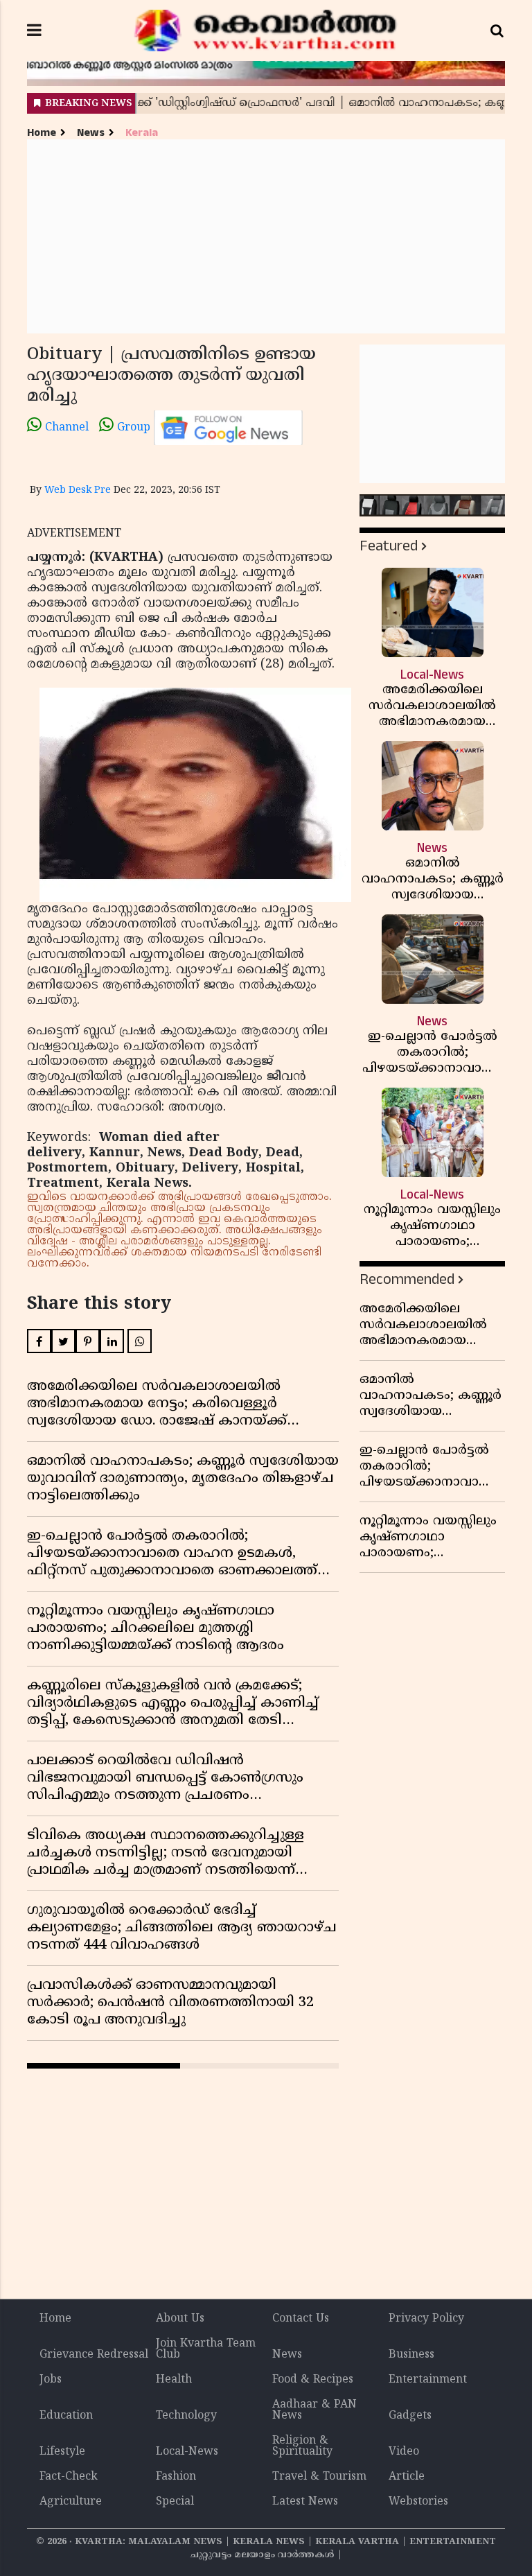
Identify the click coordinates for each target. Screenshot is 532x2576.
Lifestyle (62, 2452)
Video (404, 2452)
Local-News (187, 2452)
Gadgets (410, 2416)
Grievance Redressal (94, 2355)
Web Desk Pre (78, 490)
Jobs (51, 2380)
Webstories (418, 2502)
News (91, 133)
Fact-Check (69, 2477)
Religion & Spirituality (302, 2446)
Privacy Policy (426, 2319)
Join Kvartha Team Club (206, 2349)
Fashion (176, 2477)
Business (411, 2355)
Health (174, 2380)
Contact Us (301, 2319)
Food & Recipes (313, 2380)
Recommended (407, 1279)
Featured (389, 546)
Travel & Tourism (319, 2477)
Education (66, 2416)
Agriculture (71, 2502)
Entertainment (428, 2380)
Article (407, 2477)
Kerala (142, 133)
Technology (186, 2416)
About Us (180, 2319)
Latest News (305, 2502)
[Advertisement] (266, 236)
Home (42, 133)
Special (175, 2502)
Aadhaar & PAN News (314, 2410)
